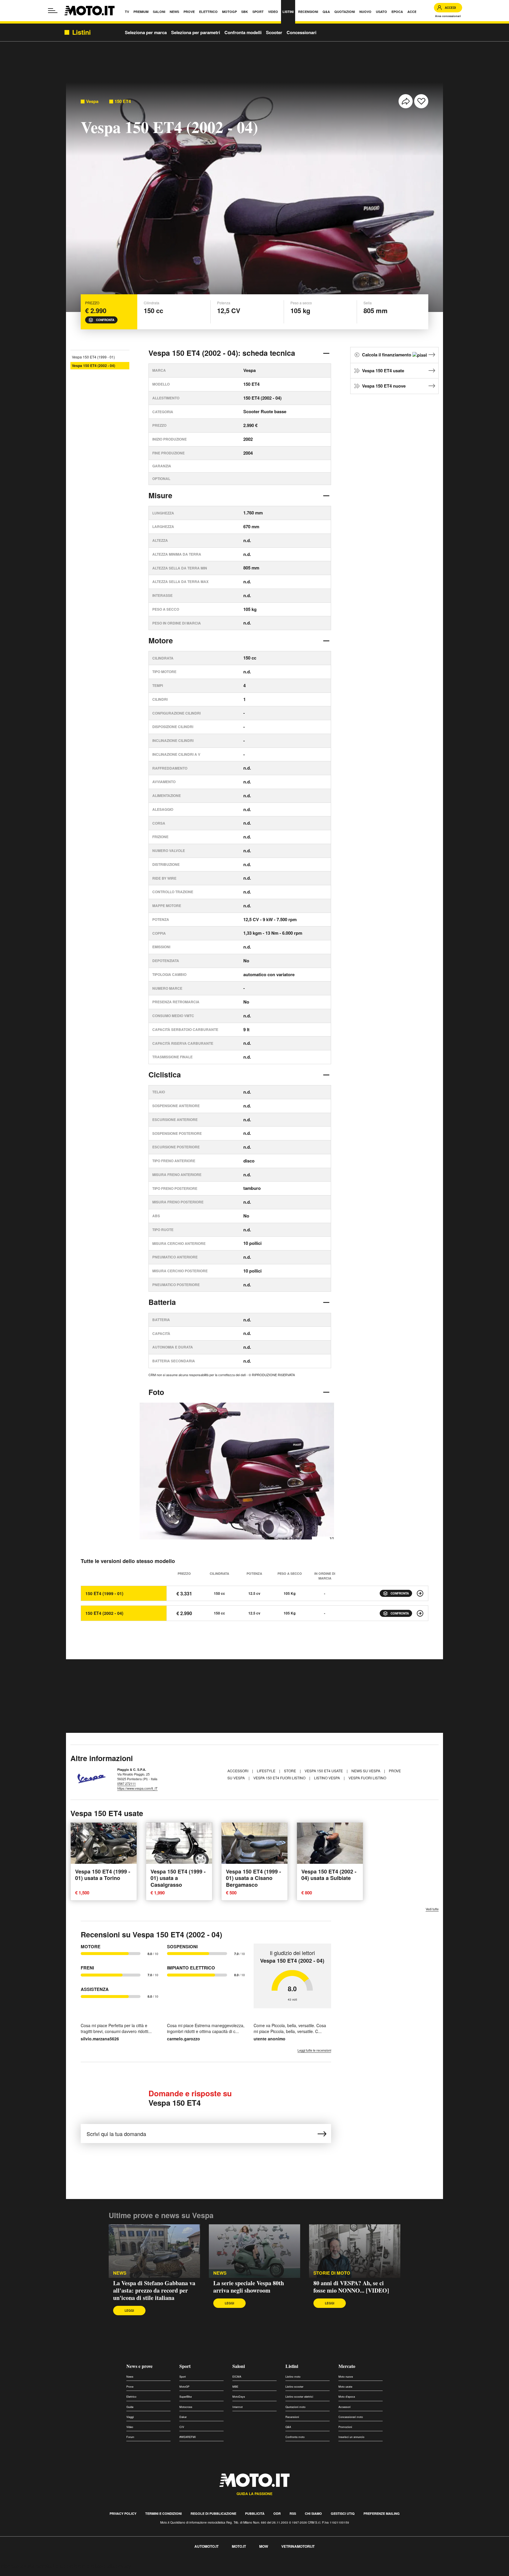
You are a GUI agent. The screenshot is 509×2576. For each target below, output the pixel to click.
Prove (130, 2387)
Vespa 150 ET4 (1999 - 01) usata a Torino (103, 1875)
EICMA (237, 2377)
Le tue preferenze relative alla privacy (92, 2566)
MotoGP (184, 2387)
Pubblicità (255, 2513)
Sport (185, 2366)
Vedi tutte (432, 1909)
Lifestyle (267, 1771)
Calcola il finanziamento (387, 355)
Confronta (105, 320)
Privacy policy (123, 2513)
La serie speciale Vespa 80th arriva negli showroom (249, 2287)
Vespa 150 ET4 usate (383, 371)
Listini (292, 2366)
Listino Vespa (327, 1778)
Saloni (239, 2366)
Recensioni (292, 2417)
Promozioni (345, 2427)
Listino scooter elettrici (299, 2397)
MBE (235, 2387)
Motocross (186, 2407)
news (220, 2273)
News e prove (139, 2366)
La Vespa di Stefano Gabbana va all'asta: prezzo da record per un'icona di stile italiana (154, 2290)
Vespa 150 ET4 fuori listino (280, 1778)
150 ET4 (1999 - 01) (104, 1593)
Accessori (238, 1771)
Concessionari (301, 32)
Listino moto (293, 2377)
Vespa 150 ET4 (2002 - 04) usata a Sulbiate (329, 1875)
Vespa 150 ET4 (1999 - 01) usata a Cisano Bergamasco (253, 1878)
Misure (160, 495)
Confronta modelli (243, 32)
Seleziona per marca (146, 32)
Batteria (162, 1302)
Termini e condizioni (163, 2513)
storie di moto (332, 2273)
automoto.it (206, 2546)
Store (290, 1771)
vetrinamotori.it (298, 2546)
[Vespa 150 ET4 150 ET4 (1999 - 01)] (420, 1593)
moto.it (239, 2546)
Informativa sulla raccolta (26, 2566)
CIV (182, 2427)
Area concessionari (448, 16)
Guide (130, 2407)
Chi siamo (313, 2513)
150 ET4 (123, 101)
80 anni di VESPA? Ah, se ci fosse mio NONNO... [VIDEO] (351, 2287)
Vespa (92, 101)
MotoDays (239, 2397)
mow (264, 2546)
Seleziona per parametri (196, 32)
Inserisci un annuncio (351, 2437)
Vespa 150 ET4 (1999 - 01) (93, 357)
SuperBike (186, 2397)
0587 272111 (127, 1783)
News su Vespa (366, 1771)
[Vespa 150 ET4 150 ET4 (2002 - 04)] (420, 1613)
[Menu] (53, 11)
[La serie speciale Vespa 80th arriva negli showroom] (254, 2251)
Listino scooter (294, 2387)
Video (130, 2427)
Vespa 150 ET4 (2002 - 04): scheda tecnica (222, 353)
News (130, 2377)
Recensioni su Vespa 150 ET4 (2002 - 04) (151, 1934)
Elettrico (131, 2397)
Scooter (274, 32)
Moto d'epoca (347, 2397)
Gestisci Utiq (343, 2513)
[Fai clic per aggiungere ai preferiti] (421, 101)
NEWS (120, 2273)
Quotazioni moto (295, 2407)
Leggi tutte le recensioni (314, 2050)
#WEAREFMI (188, 2437)
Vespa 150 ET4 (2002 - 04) (94, 366)
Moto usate (345, 2387)
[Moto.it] (90, 11)
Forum (130, 2437)
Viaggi (130, 2417)
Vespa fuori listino (367, 1778)
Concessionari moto (351, 2417)
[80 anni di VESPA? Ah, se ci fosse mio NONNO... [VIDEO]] (355, 2251)
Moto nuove (346, 2377)
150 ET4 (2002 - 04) (104, 1613)
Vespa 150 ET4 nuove (384, 386)
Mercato (347, 2366)
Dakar (183, 2417)
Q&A (288, 2427)
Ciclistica (165, 1074)
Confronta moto (295, 2437)
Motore (161, 640)
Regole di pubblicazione (213, 2513)
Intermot (238, 2407)
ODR (277, 2513)
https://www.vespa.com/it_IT (137, 1788)
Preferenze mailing (382, 2513)
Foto (156, 1392)
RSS (293, 2513)
